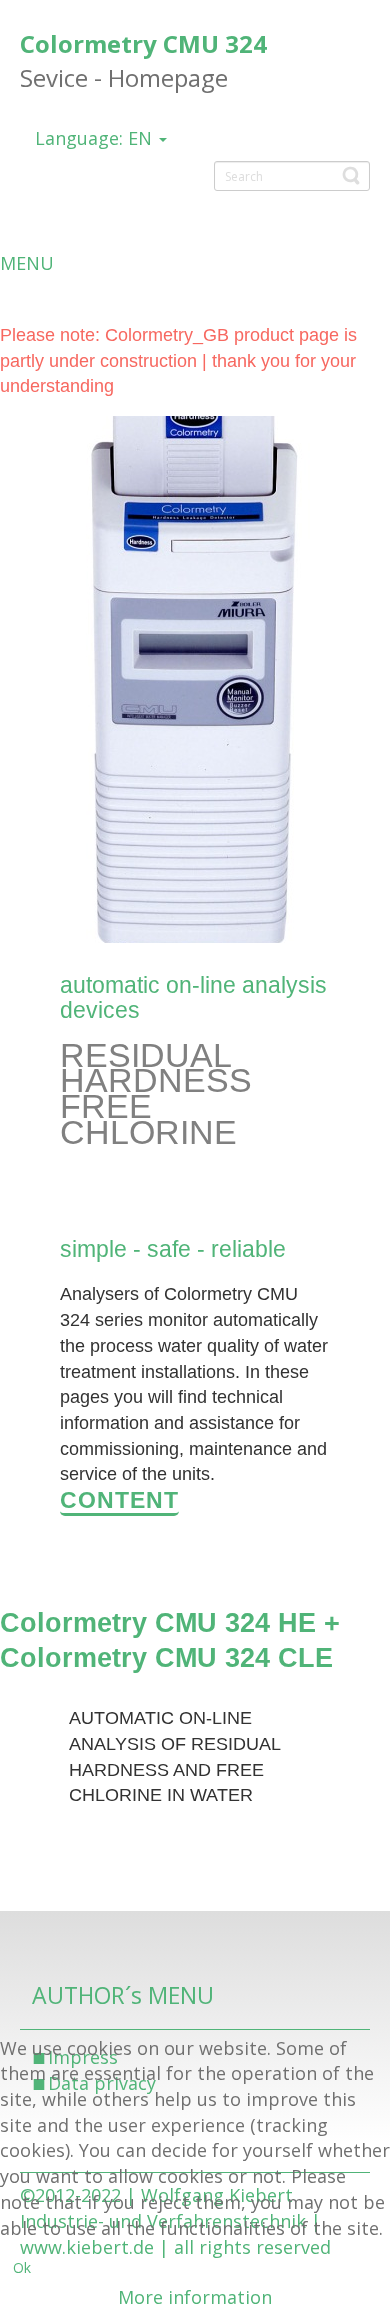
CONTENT (119, 1500)
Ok (22, 2267)
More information (195, 2297)
